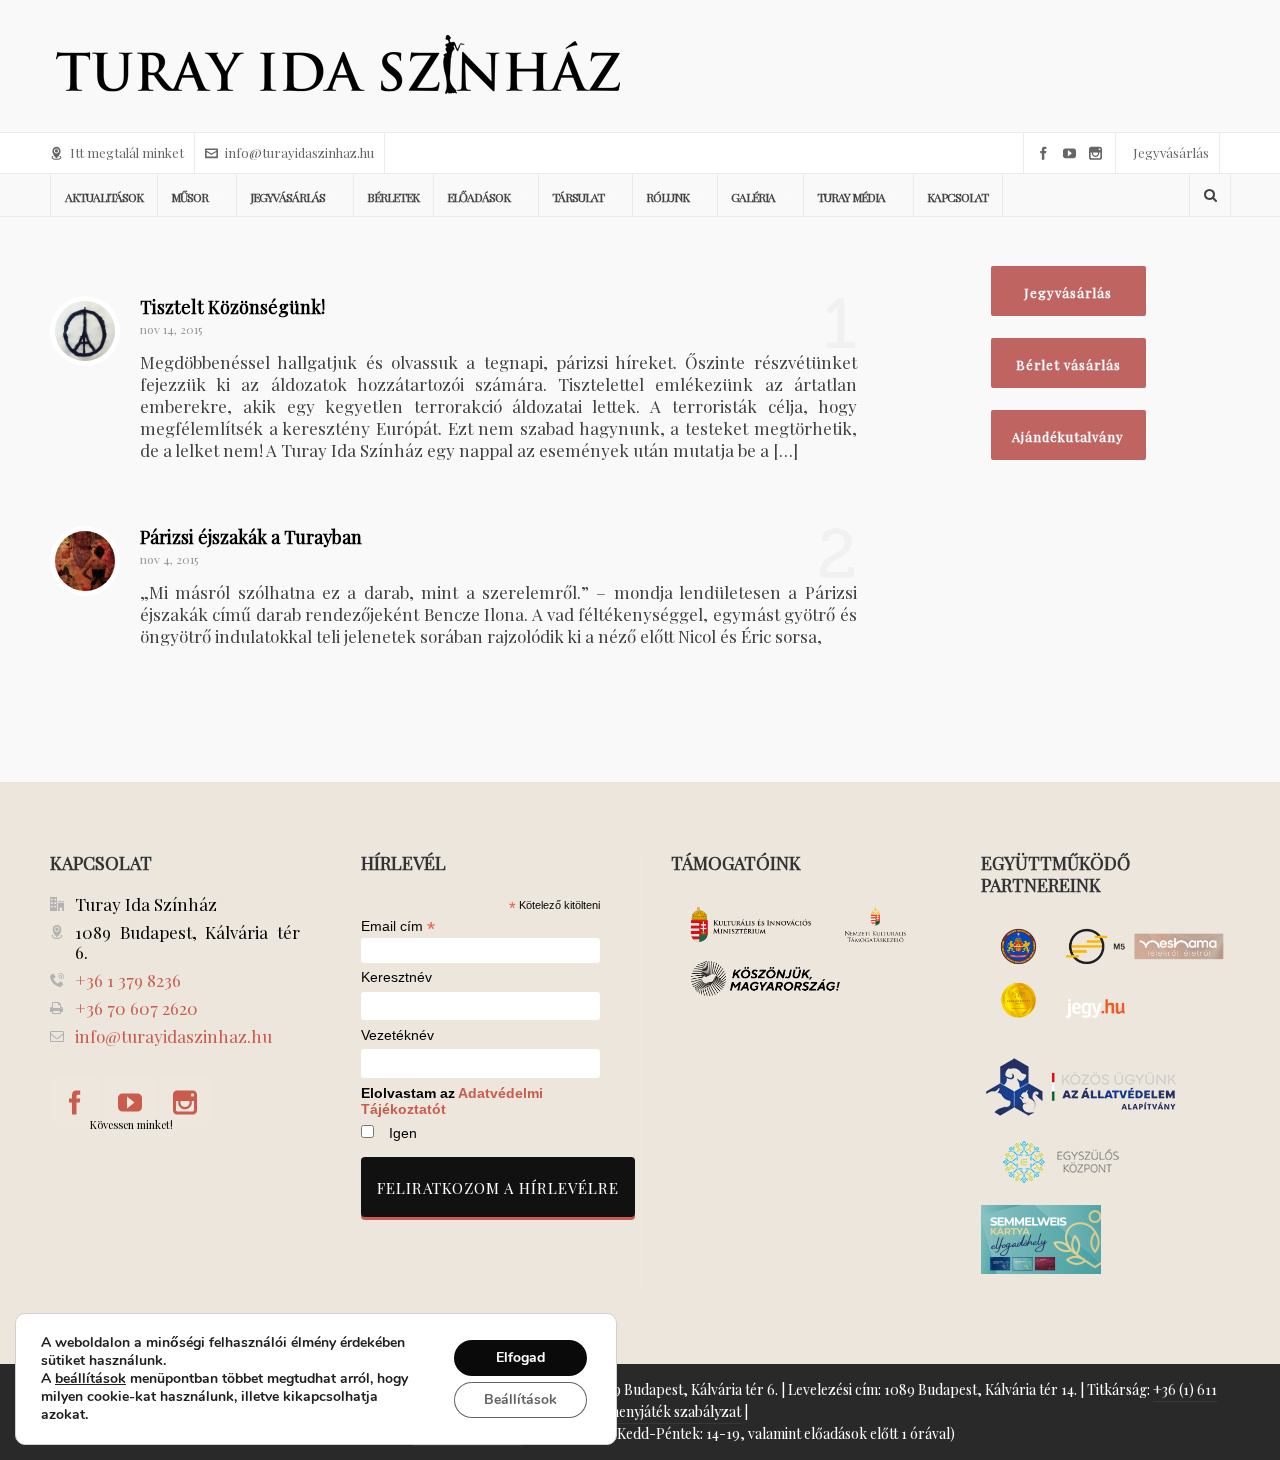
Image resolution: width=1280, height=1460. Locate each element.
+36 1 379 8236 (128, 980)
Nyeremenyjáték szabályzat (654, 1411)
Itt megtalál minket (127, 152)
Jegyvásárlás (1171, 152)
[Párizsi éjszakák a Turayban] (85, 561)
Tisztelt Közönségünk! (232, 307)
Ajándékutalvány (1068, 436)
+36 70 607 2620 (136, 1008)
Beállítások (520, 1399)
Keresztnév (396, 977)
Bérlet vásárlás (1068, 364)
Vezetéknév (397, 1035)
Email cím (398, 926)
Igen (403, 1133)
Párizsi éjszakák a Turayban (251, 537)
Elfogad (520, 1357)
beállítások (90, 1379)
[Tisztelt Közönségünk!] (85, 331)
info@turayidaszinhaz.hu (299, 152)
